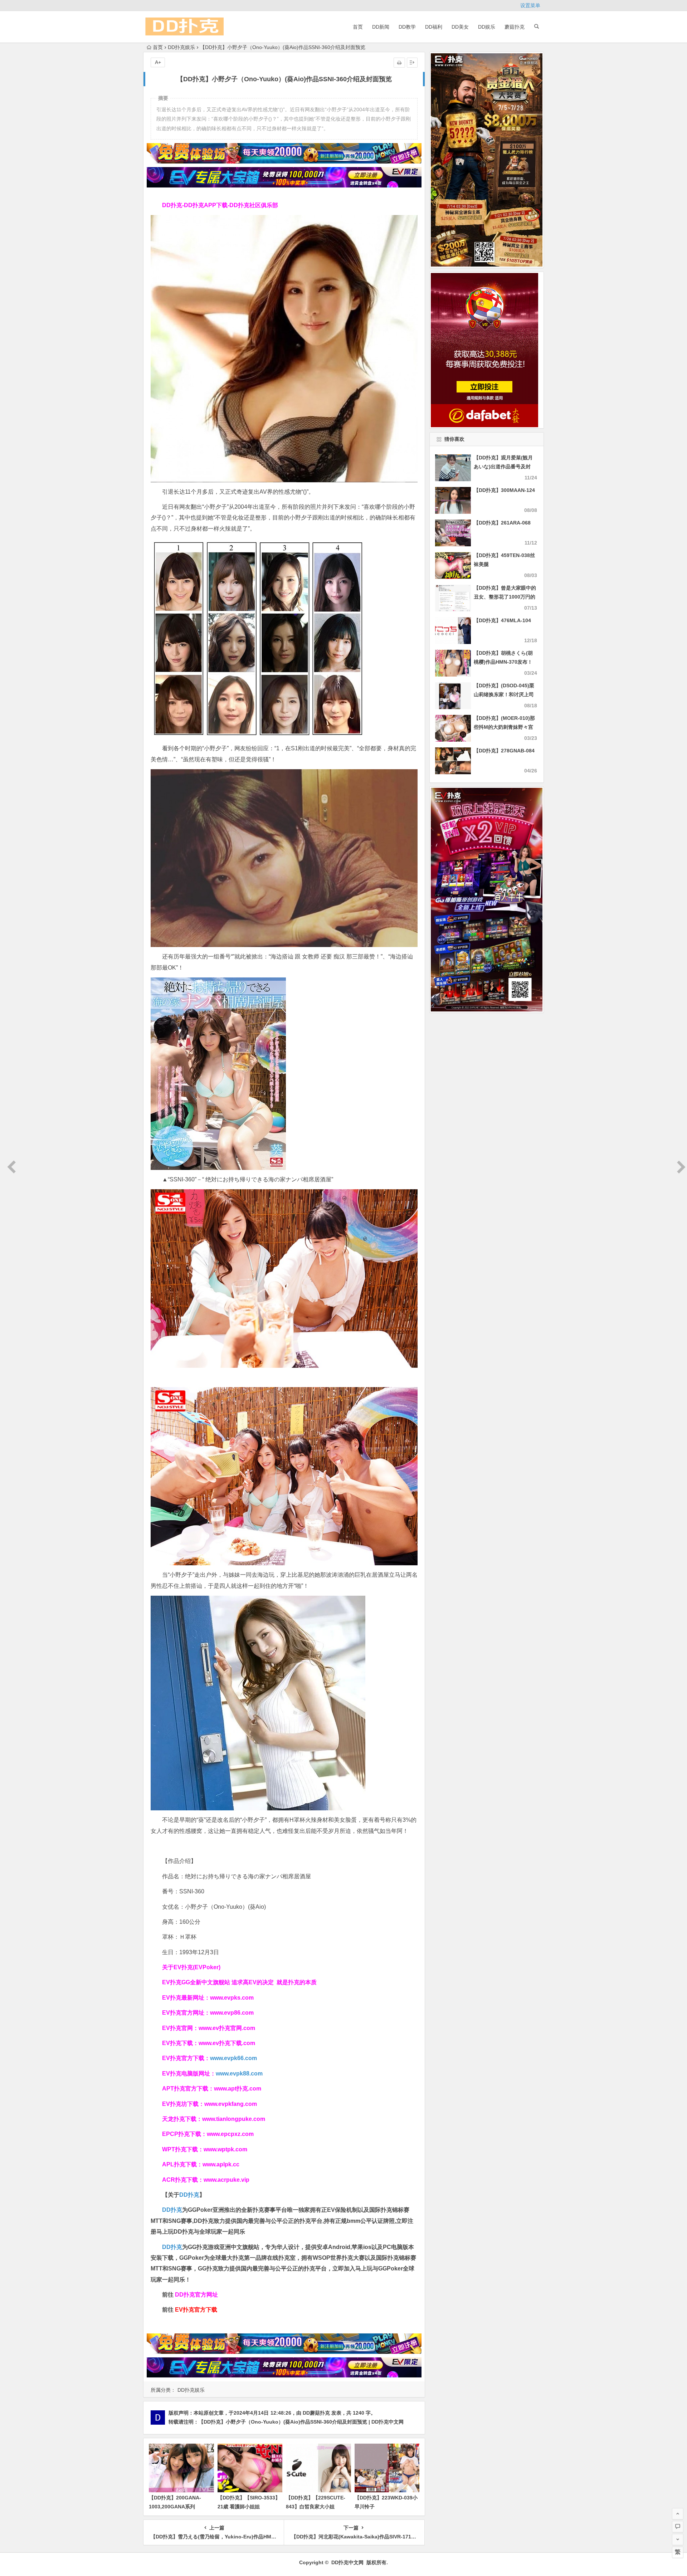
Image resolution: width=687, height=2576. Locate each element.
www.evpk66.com (233, 2058)
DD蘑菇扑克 (316, 2413)
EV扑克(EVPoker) (197, 1967)
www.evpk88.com (239, 2074)
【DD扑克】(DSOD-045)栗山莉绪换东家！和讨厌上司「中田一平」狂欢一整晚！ (504, 694)
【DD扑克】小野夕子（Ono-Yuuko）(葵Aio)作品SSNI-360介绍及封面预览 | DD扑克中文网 (301, 2422)
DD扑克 (172, 2247)
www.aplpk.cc (221, 2164)
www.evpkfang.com (231, 2104)
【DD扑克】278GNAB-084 (504, 751)
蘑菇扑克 (515, 27)
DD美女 (460, 27)
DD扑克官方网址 (196, 2295)
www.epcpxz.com (230, 2134)
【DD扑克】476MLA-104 (502, 620)
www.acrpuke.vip (226, 2180)
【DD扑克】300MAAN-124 (504, 490)
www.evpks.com (232, 1998)
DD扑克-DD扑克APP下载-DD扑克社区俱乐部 (220, 205)
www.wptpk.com (225, 2149)
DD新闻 (381, 27)
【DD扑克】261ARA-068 (502, 523)
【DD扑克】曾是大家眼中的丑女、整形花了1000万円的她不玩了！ (505, 597)
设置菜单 (530, 5)
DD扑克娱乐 (181, 47)
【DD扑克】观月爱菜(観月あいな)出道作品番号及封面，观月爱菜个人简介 (503, 467)
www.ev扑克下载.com (227, 2043)
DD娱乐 (487, 27)
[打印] (399, 63)
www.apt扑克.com (238, 2089)
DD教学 (407, 27)
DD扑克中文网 (347, 2562)
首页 (358, 27)
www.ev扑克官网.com (227, 2028)
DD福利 (434, 27)
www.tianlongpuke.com (234, 2119)
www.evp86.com (232, 2013)
